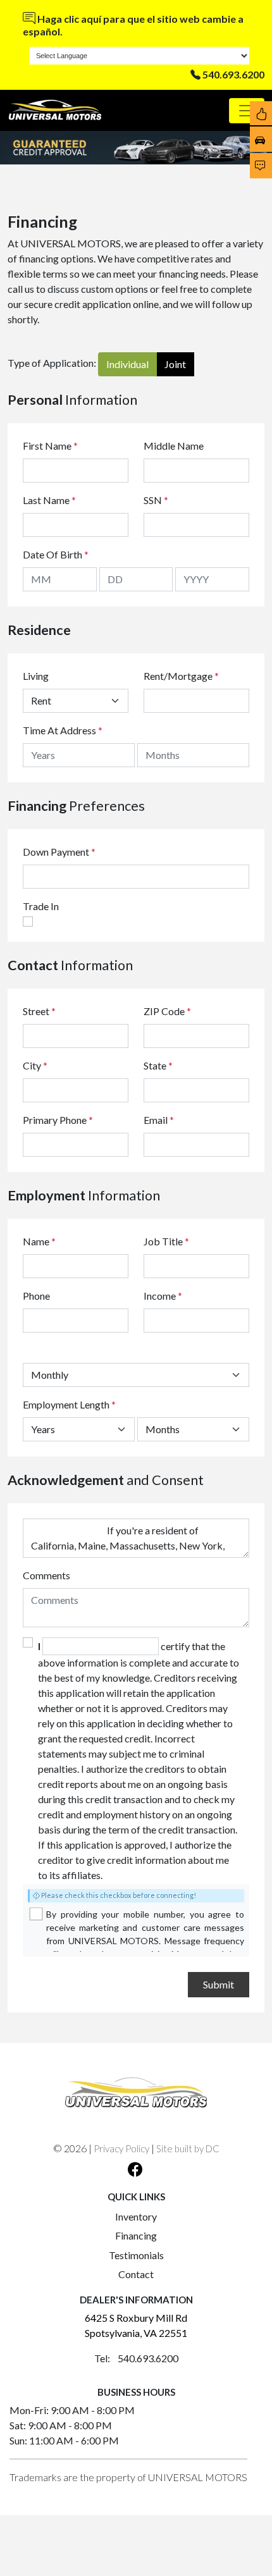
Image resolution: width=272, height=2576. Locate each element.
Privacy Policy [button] (121, 2148)
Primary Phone (58, 1120)
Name (39, 1241)
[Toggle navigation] (247, 111)
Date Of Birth (56, 554)
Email (159, 1120)
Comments (46, 1575)
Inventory (136, 2216)
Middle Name (174, 446)
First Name (50, 446)
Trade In (41, 906)
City (35, 1065)
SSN (156, 500)
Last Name (49, 500)
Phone (36, 1296)
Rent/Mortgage (178, 676)
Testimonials (136, 2255)
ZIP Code (167, 1011)
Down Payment (56, 852)
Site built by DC (188, 2148)
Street (39, 1011)
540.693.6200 (233, 74)
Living (36, 676)
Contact (136, 2274)
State (158, 1065)
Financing (136, 2235)
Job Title (166, 1241)
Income (160, 1296)
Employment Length (69, 1404)
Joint (175, 364)
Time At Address (59, 730)
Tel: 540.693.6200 (136, 2358)
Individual (127, 364)
